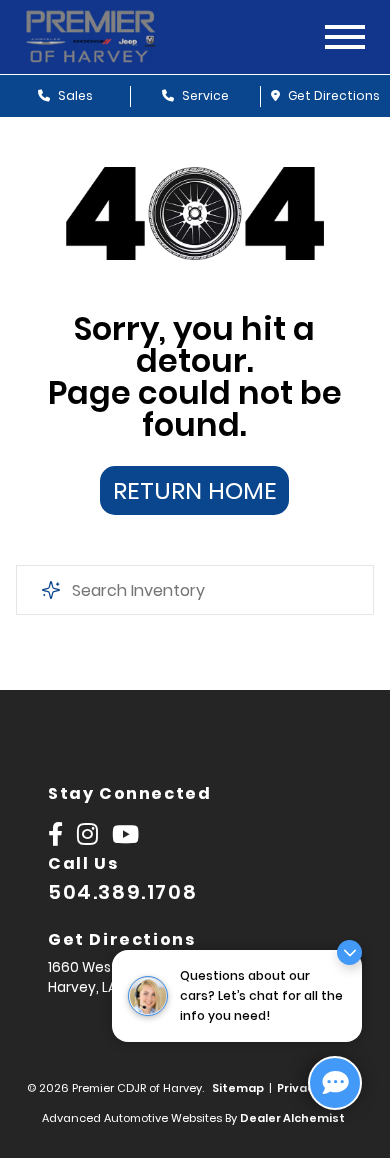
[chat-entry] (335, 1083)
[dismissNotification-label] (349, 952)
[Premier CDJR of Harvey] (108, 37)
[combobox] (195, 590)
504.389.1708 (122, 892)
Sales (74, 95)
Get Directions (332, 95)
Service (204, 95)
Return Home (195, 490)
